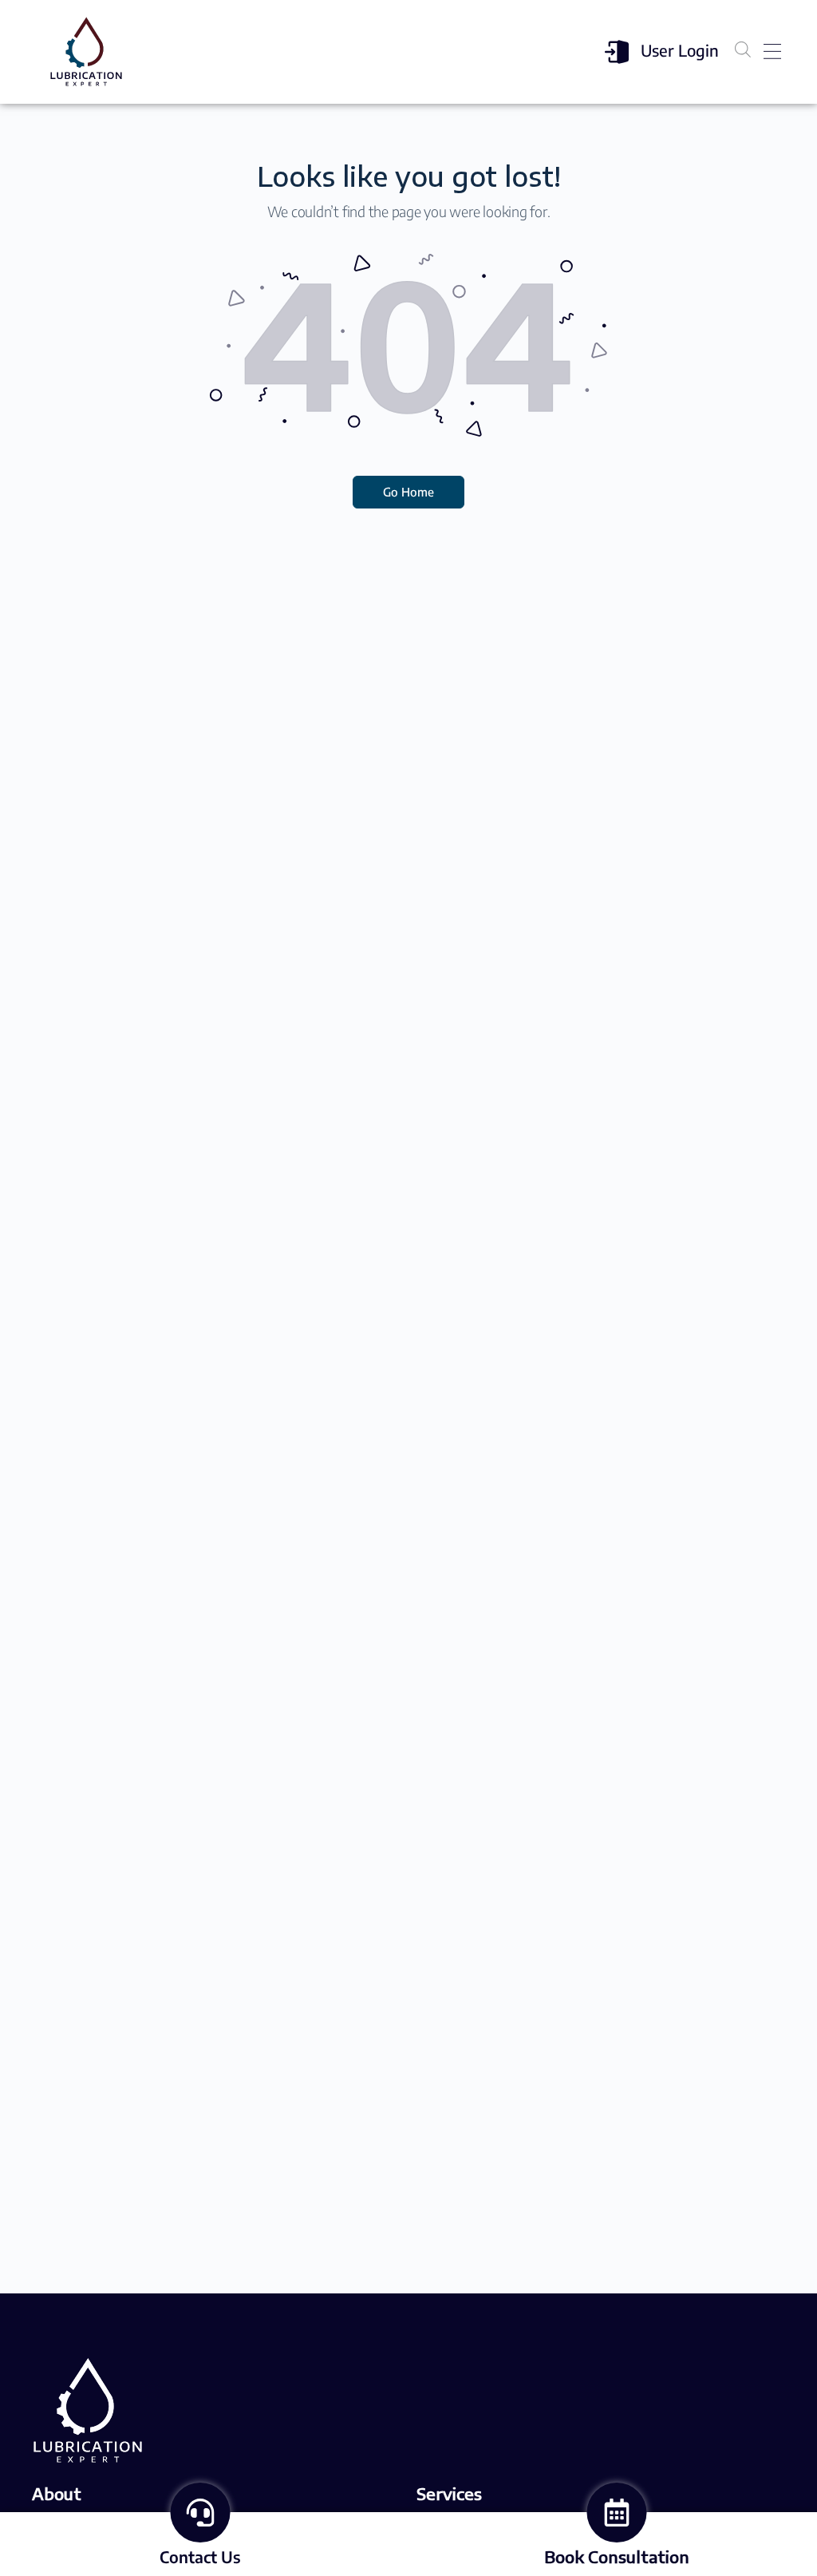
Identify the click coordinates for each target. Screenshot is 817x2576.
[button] (772, 52)
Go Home (408, 492)
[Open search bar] (743, 49)
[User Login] (617, 52)
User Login (680, 50)
